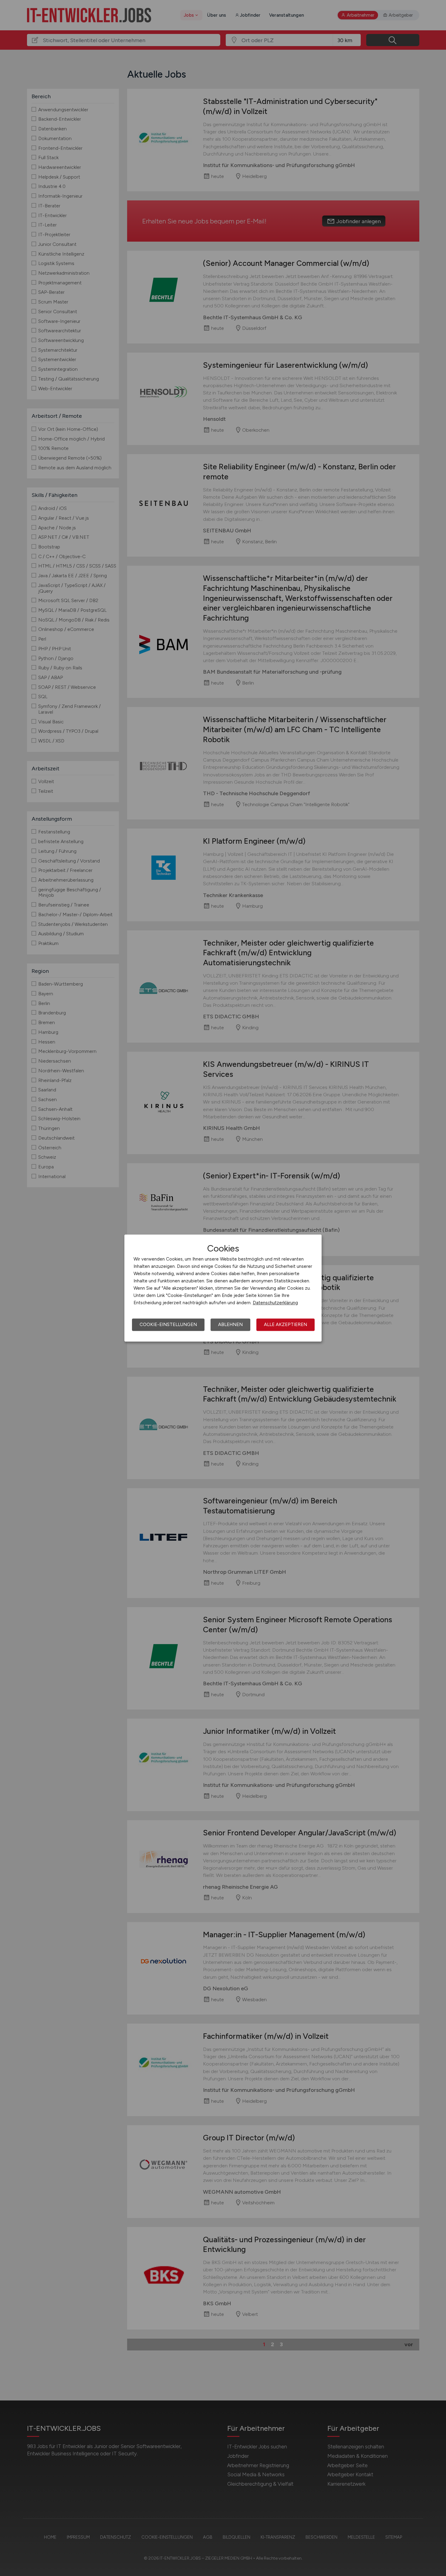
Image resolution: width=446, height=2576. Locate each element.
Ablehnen (230, 1325)
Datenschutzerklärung (275, 1303)
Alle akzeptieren (286, 1325)
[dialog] (223, 1288)
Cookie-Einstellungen (168, 1325)
